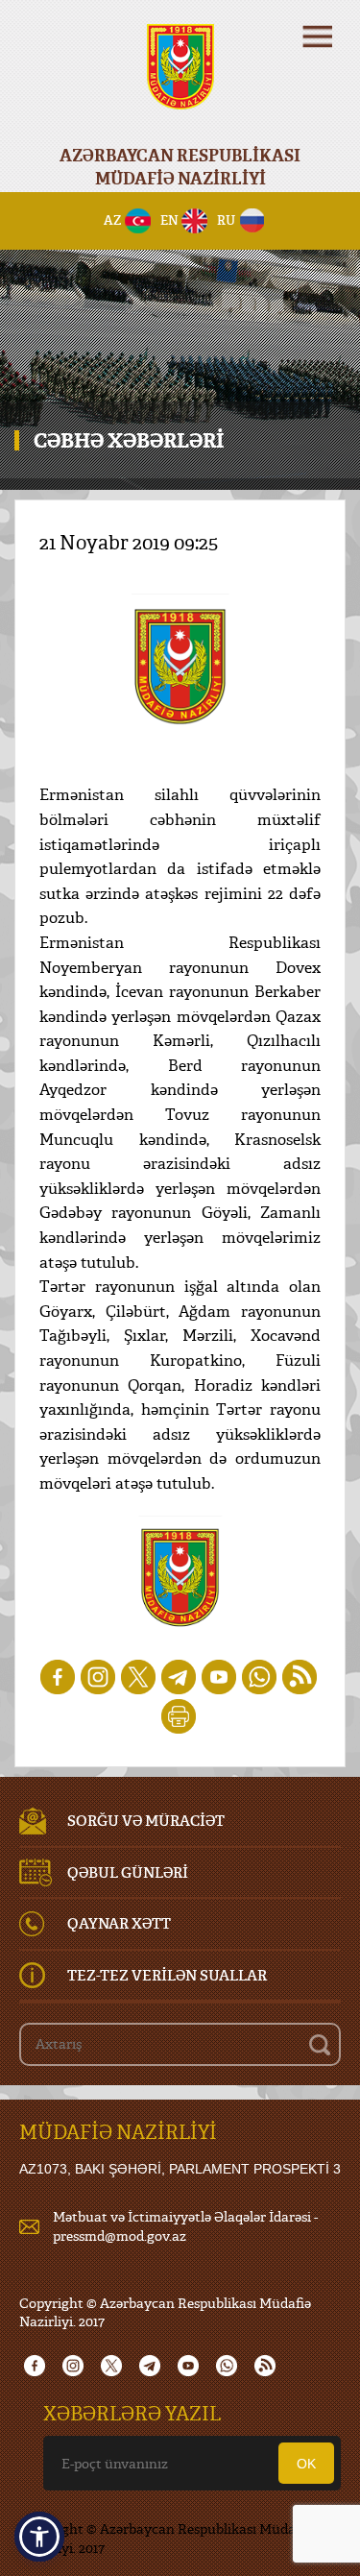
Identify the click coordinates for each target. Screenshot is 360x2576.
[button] (39, 2537)
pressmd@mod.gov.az (120, 2236)
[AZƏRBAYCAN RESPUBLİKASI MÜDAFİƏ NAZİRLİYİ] (180, 79)
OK (306, 2464)
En (169, 220)
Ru (226, 220)
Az (113, 220)
